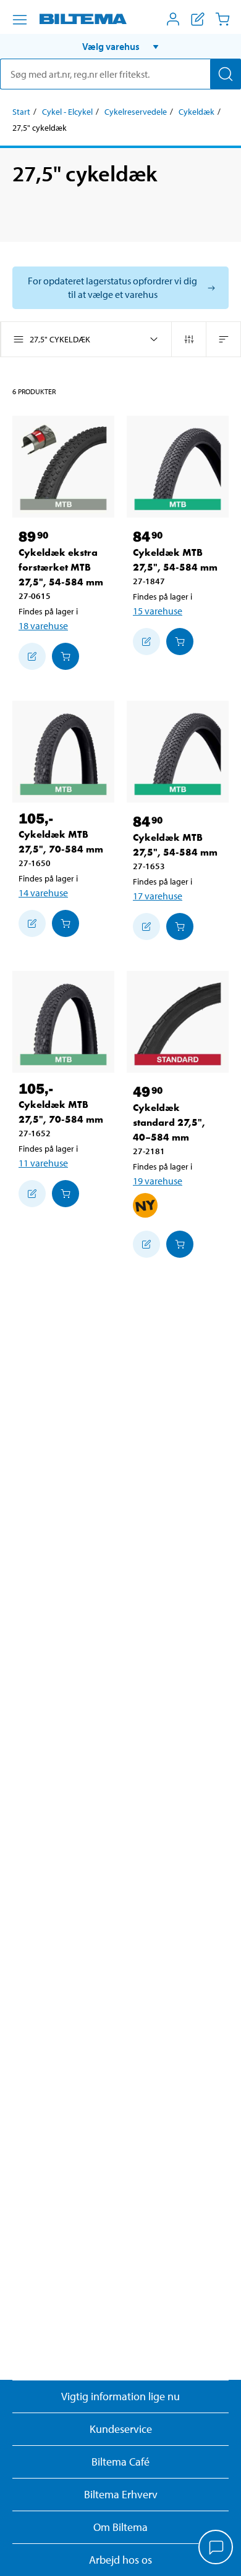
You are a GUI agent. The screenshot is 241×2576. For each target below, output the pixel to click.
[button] (120, 46)
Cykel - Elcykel (67, 112)
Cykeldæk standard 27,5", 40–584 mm (169, 1122)
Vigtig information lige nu (120, 2396)
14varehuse (43, 893)
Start (21, 112)
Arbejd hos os (120, 2560)
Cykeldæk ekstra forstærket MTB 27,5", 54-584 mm (61, 567)
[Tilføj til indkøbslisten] (32, 656)
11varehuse (43, 1163)
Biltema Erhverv (121, 2494)
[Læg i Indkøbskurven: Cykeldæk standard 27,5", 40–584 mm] (180, 1244)
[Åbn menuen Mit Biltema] (173, 19)
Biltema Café (120, 2462)
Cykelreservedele (136, 112)
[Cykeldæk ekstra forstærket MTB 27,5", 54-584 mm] (63, 467)
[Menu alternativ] (20, 20)
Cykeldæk (197, 112)
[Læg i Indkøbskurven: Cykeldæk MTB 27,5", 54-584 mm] (180, 642)
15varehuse (158, 611)
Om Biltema (120, 2527)
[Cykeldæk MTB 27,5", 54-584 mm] (178, 467)
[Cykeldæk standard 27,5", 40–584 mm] (178, 1022)
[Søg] (226, 74)
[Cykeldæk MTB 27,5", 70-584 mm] (63, 752)
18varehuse (43, 625)
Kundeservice (121, 2429)
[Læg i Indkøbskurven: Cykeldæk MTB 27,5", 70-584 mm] (66, 923)
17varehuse (158, 896)
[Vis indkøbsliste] (198, 19)
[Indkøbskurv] (222, 19)
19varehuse (158, 1181)
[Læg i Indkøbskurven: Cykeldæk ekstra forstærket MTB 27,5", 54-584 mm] (66, 656)
